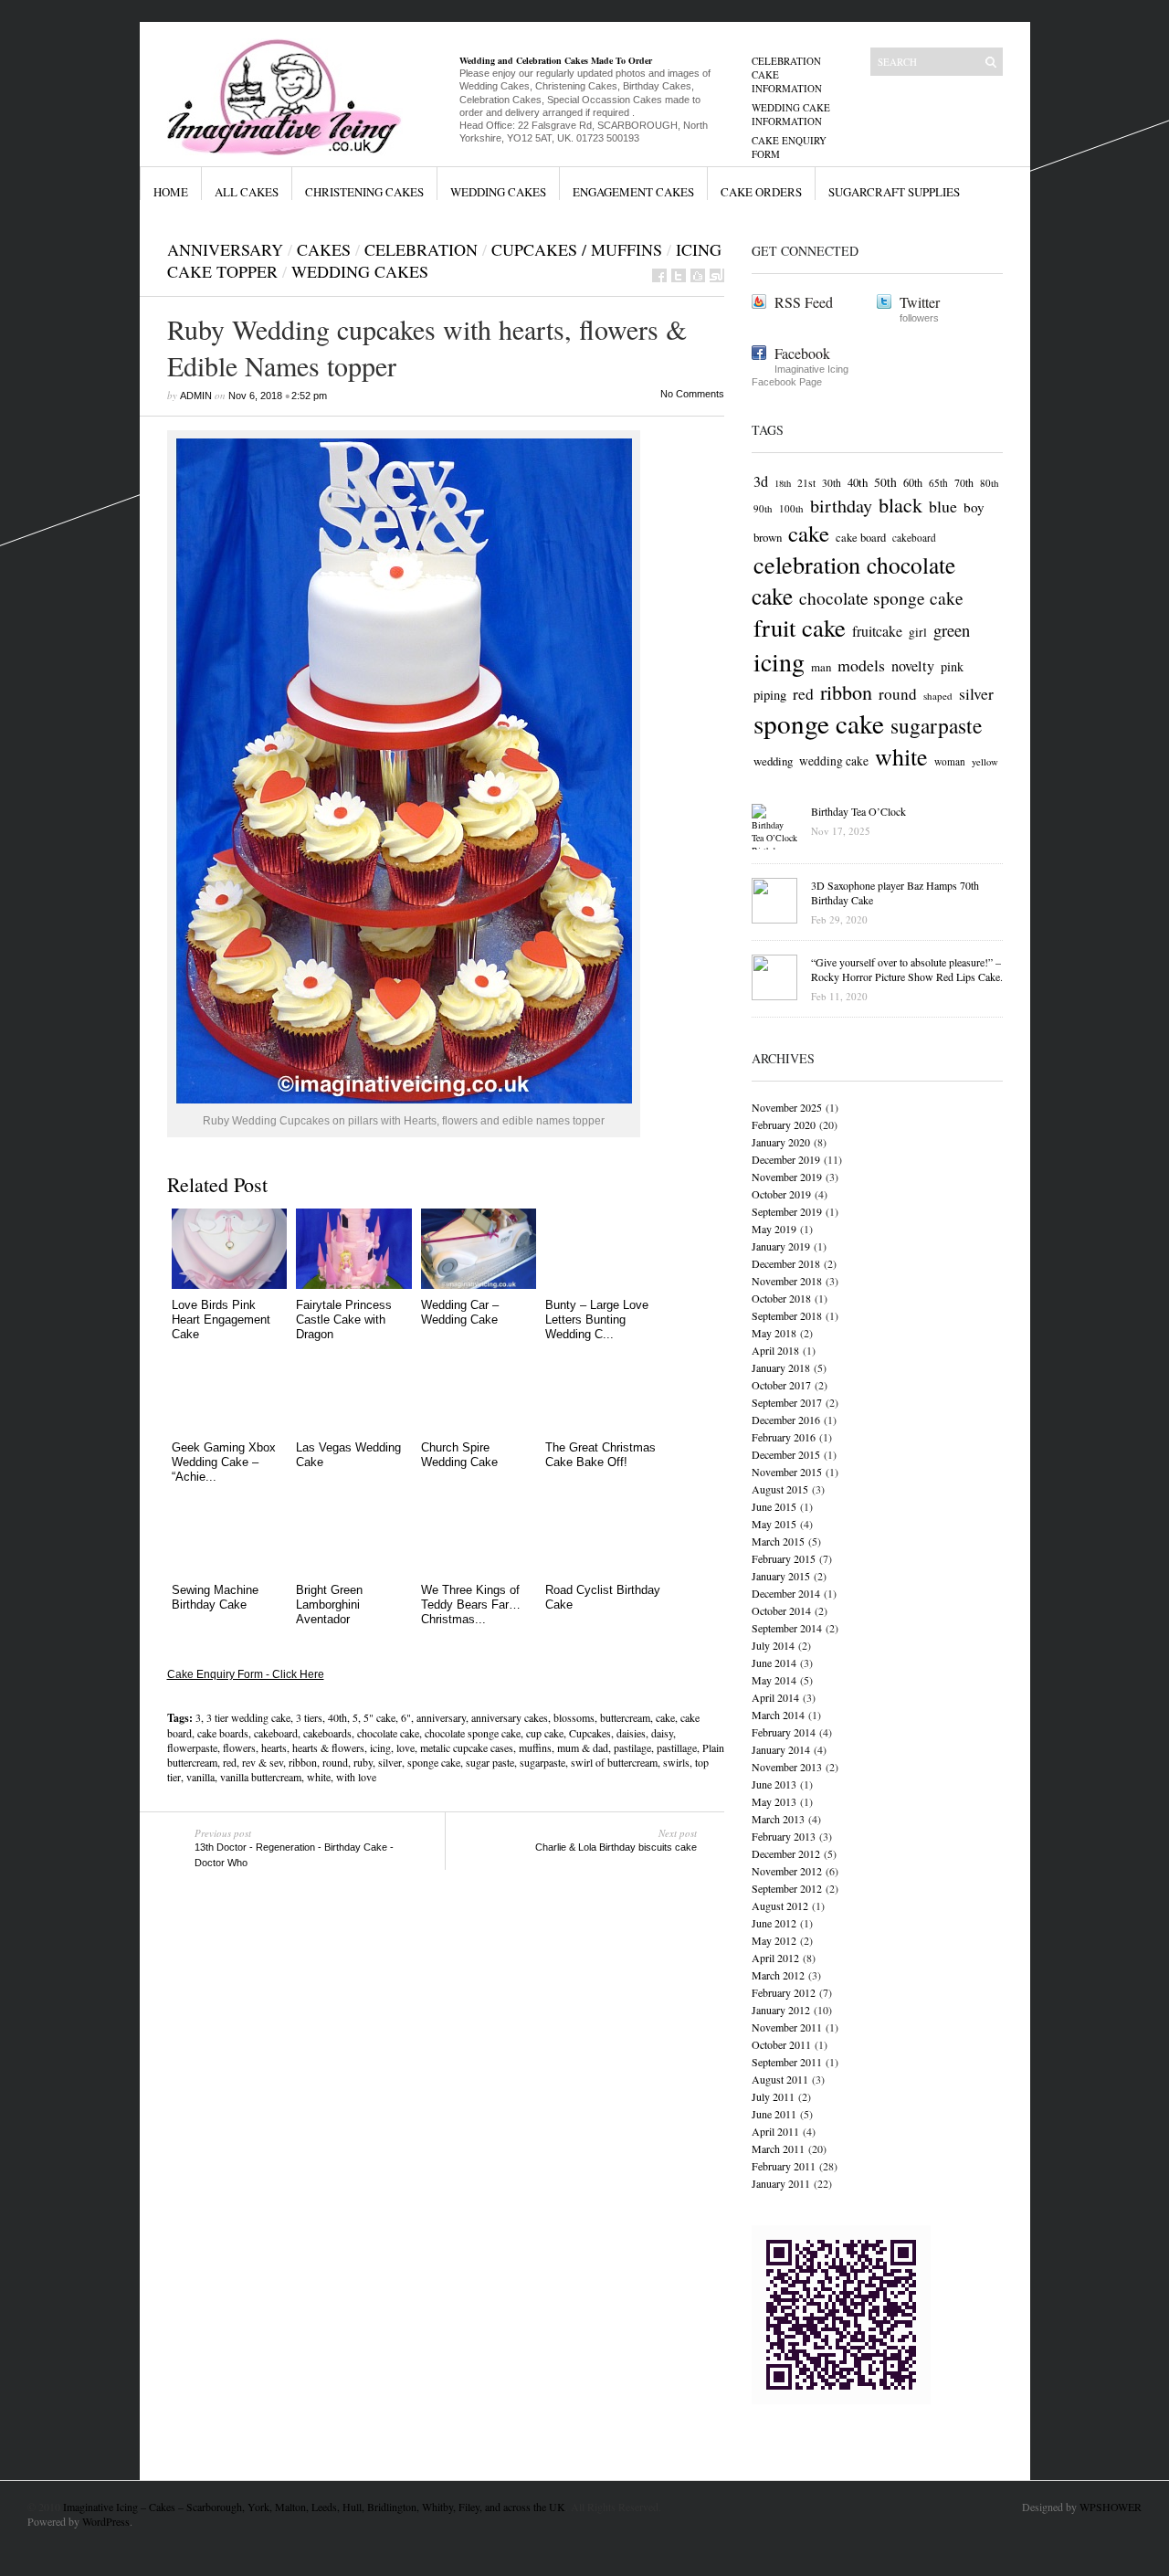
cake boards (223, 1733)
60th (913, 482)
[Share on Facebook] (659, 275)
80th (990, 483)
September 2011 (787, 2062)
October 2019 (781, 1194)
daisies (631, 1733)
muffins (535, 1747)
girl (918, 632)
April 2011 (775, 2131)
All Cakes (247, 192)
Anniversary (225, 249)
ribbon (303, 1762)
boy (974, 507)
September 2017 (787, 1402)
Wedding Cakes (498, 192)
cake (665, 1717)
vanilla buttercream (261, 1777)
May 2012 (774, 1940)
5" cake (379, 1717)
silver (390, 1762)
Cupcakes (590, 1733)
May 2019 (774, 1229)
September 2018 (787, 1315)
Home (171, 192)
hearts (274, 1747)
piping (770, 695)
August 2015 (780, 1489)
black (900, 505)
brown (768, 537)
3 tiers (309, 1717)
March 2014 (778, 1715)
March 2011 (778, 2148)
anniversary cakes (510, 1717)
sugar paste (490, 1762)
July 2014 (773, 1645)
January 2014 (781, 1749)
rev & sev (263, 1762)
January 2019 (781, 1246)
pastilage (632, 1747)
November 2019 (787, 1177)
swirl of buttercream (614, 1762)
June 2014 (774, 1663)
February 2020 (784, 1124)
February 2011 (784, 2166)
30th (832, 483)
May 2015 (774, 1524)
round (335, 1762)
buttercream (625, 1717)
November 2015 (787, 1472)
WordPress (106, 2521)
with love (356, 1777)
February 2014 (784, 1732)
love (405, 1747)
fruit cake (800, 628)
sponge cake (434, 1762)
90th (763, 508)
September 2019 (787, 1211)
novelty (913, 666)
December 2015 (786, 1454)
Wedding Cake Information (791, 114)
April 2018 (775, 1350)
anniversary (441, 1717)
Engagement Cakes (633, 192)
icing (380, 1747)
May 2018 (774, 1333)
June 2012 (774, 1923)
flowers (239, 1747)
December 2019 (786, 1159)
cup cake (545, 1733)
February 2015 (784, 1558)
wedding (773, 761)
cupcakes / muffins (577, 249)
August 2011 (780, 2079)
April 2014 (775, 1697)
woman (950, 761)
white (319, 1777)
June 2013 (774, 1784)
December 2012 (786, 1853)
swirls (676, 1762)
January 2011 (781, 2183)
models (861, 665)
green (952, 630)
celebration (421, 249)
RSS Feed (804, 302)
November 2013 (787, 1767)
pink (952, 666)
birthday (841, 506)
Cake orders (761, 192)
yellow (985, 762)
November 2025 (787, 1107)
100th (791, 508)
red (230, 1762)
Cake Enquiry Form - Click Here (246, 1674)
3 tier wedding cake (248, 1717)
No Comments (692, 394)
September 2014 (787, 1628)
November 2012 (787, 1871)
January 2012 (781, 2010)
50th (885, 482)
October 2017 (781, 1385)
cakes (324, 249)
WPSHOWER (1111, 2507)
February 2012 (784, 1992)
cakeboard (276, 1733)
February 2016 (784, 1437)
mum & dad (583, 1747)
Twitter (920, 302)
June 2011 (774, 2114)
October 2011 (781, 2044)
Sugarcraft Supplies (894, 192)
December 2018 (786, 1263)
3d (761, 481)
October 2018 (781, 1298)
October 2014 (781, 1610)
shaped (938, 696)
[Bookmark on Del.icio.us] (698, 275)
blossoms (574, 1717)
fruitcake (877, 631)
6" (406, 1717)
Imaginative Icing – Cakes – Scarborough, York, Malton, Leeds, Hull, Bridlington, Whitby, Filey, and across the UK (314, 2507)
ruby (363, 1762)
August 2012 (780, 1906)
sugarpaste (542, 1762)
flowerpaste (192, 1747)
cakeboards (327, 1733)
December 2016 (786, 1420)
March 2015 (778, 1541)
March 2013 (778, 1819)
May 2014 (774, 1680)
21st (806, 483)
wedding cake (834, 761)
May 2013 (774, 1801)
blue (943, 506)
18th (783, 483)
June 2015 (774, 1506)
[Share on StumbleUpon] (717, 275)
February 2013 (784, 1836)
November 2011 (787, 2027)
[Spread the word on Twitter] (679, 275)
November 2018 (787, 1281)
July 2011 (773, 2096)
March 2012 (778, 1975)
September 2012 (787, 1888)
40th (337, 1717)
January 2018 (781, 1367)
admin (196, 396)
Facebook (802, 353)
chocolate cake (388, 1733)
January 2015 (781, 1576)
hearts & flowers (328, 1747)
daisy (662, 1733)
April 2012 (775, 1958)
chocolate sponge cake (473, 1733)
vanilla (200, 1777)
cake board (861, 538)
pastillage (677, 1747)
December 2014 (786, 1593)
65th (938, 483)
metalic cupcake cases (467, 1747)
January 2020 (781, 1142)
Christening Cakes (364, 192)
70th (964, 482)
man (821, 667)
